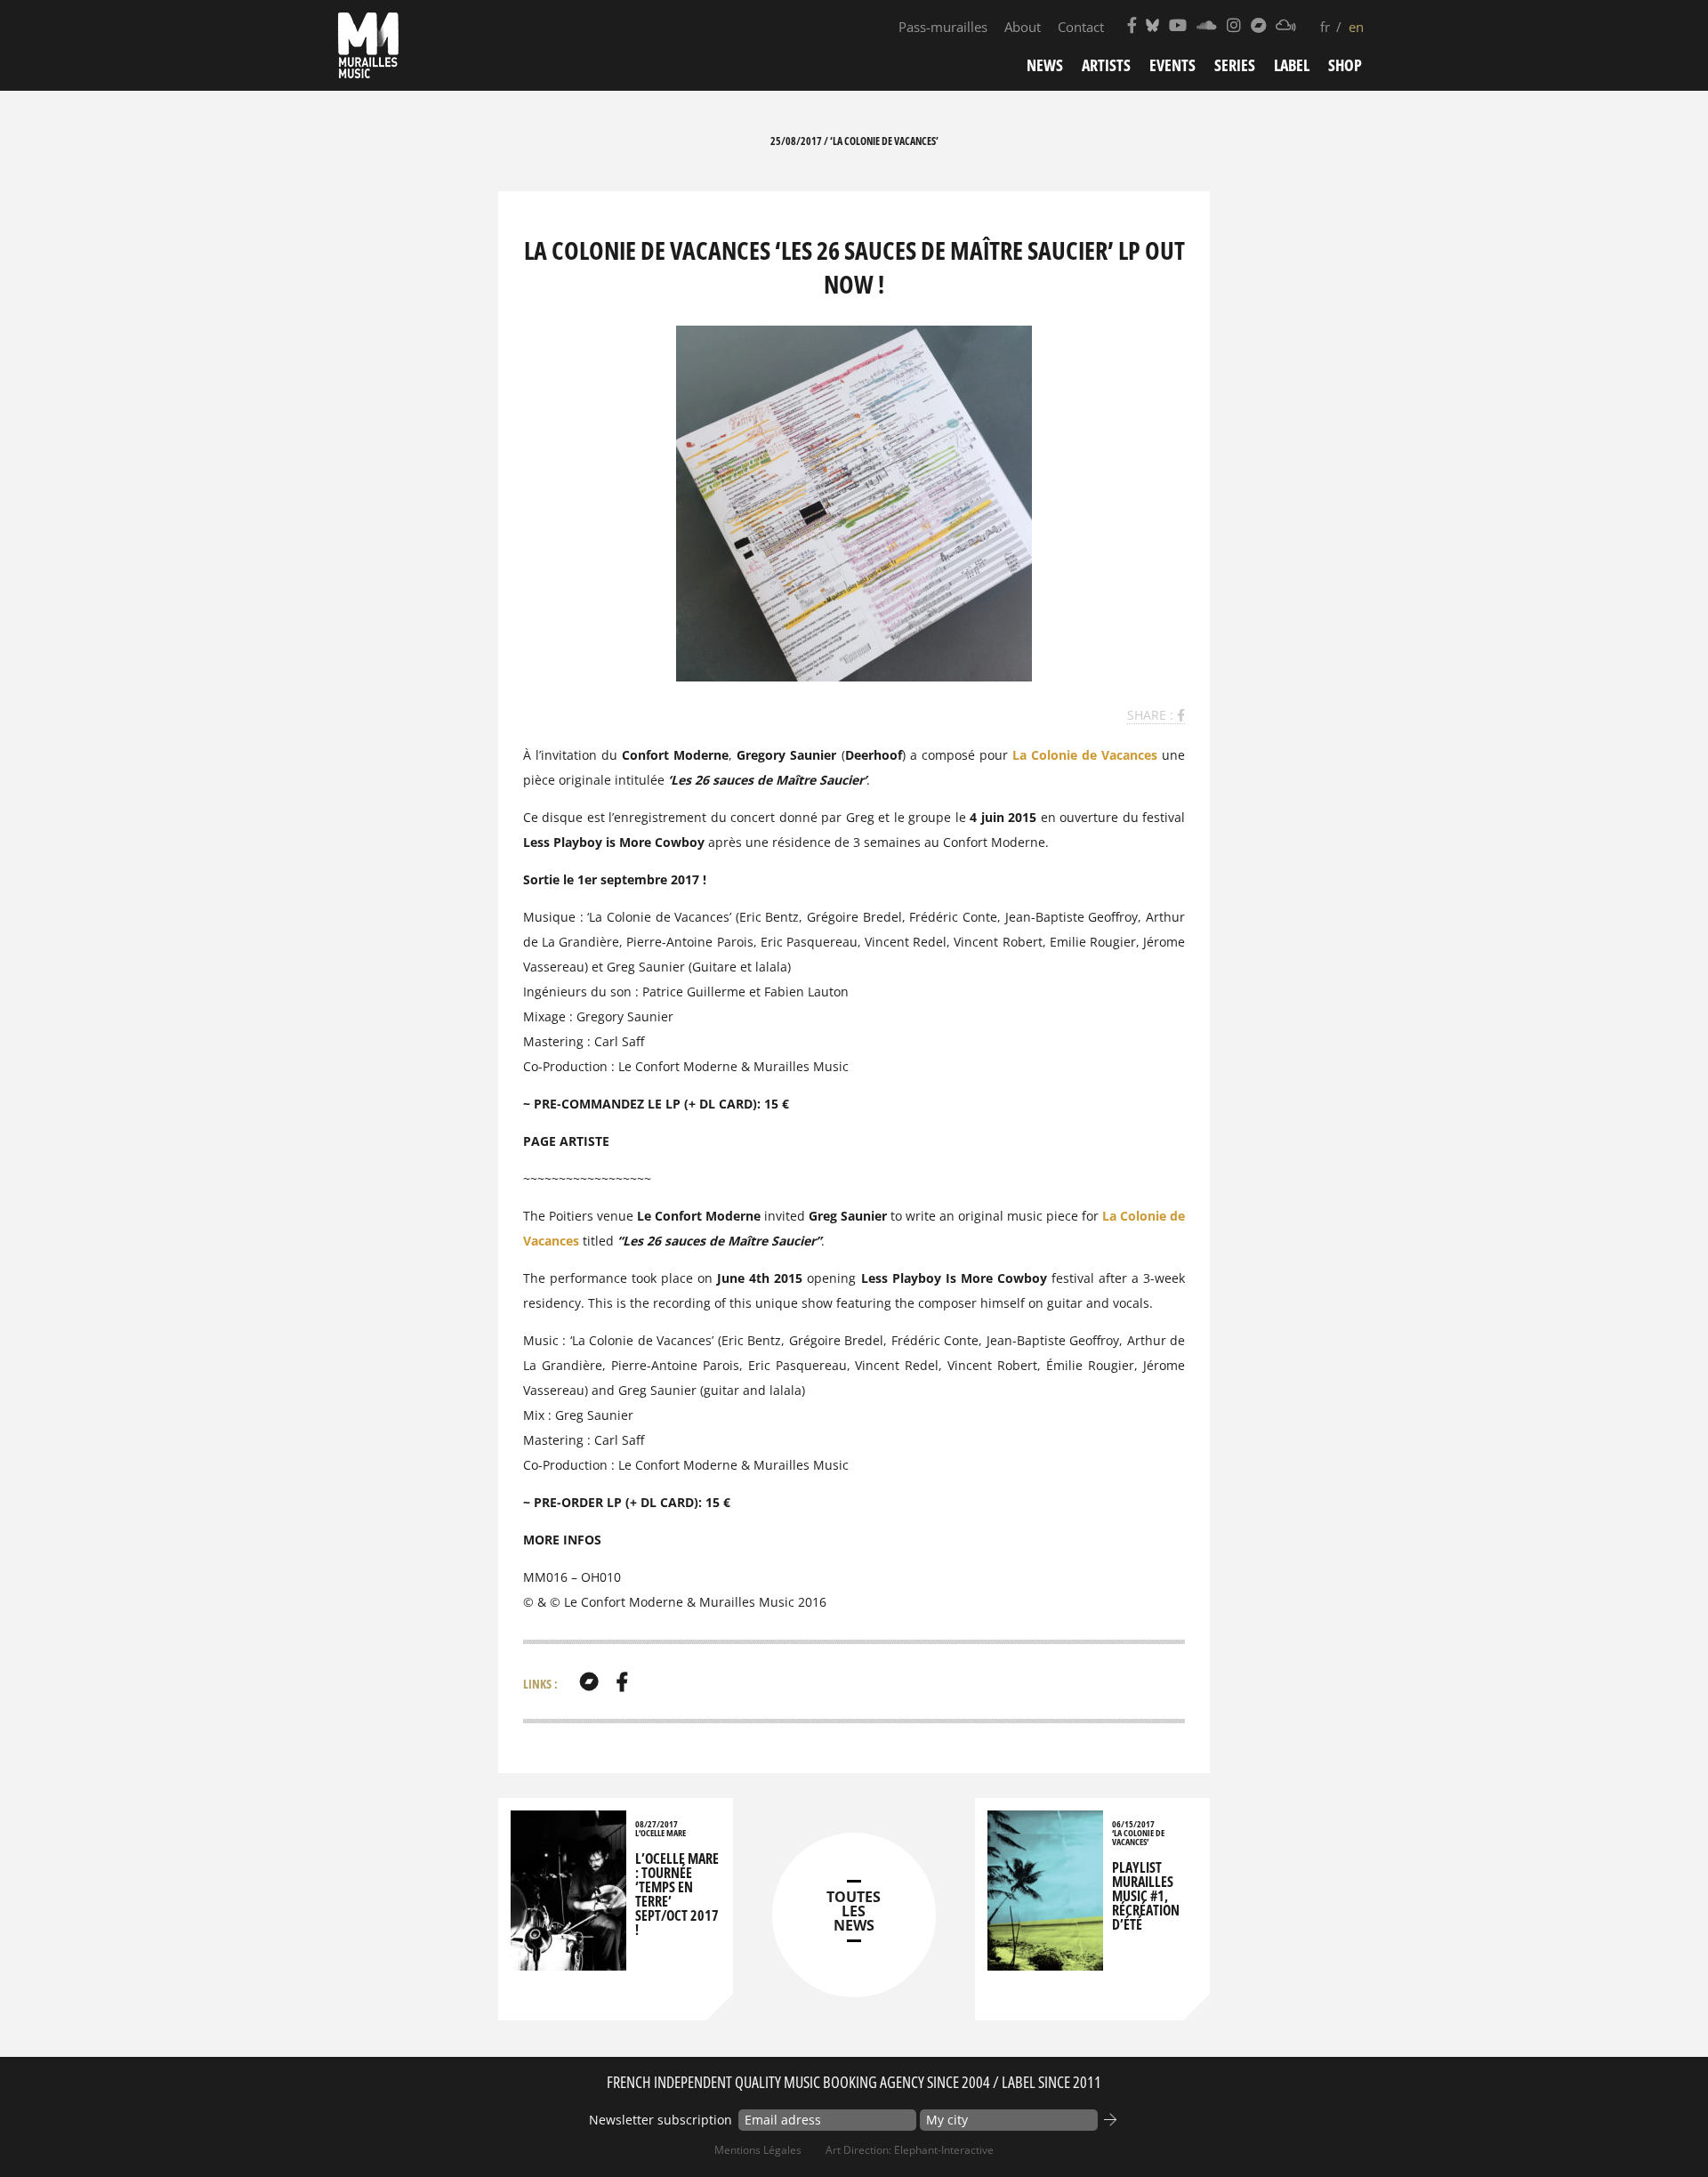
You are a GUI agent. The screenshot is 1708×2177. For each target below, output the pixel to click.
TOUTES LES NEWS (854, 1911)
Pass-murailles (943, 27)
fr (1325, 27)
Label (1292, 65)
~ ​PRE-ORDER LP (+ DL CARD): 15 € (627, 1502)
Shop (1345, 65)
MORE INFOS (562, 1540)
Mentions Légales (758, 2150)
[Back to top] (1658, 2127)
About (1023, 27)
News (1045, 65)
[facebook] (622, 1681)
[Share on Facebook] (1181, 715)
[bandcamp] (589, 1681)
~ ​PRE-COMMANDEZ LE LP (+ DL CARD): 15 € (656, 1104)
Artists (1106, 65)
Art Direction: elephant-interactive (910, 2150)
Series (1235, 65)
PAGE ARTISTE (566, 1141)
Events (1172, 65)
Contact (1081, 27)
